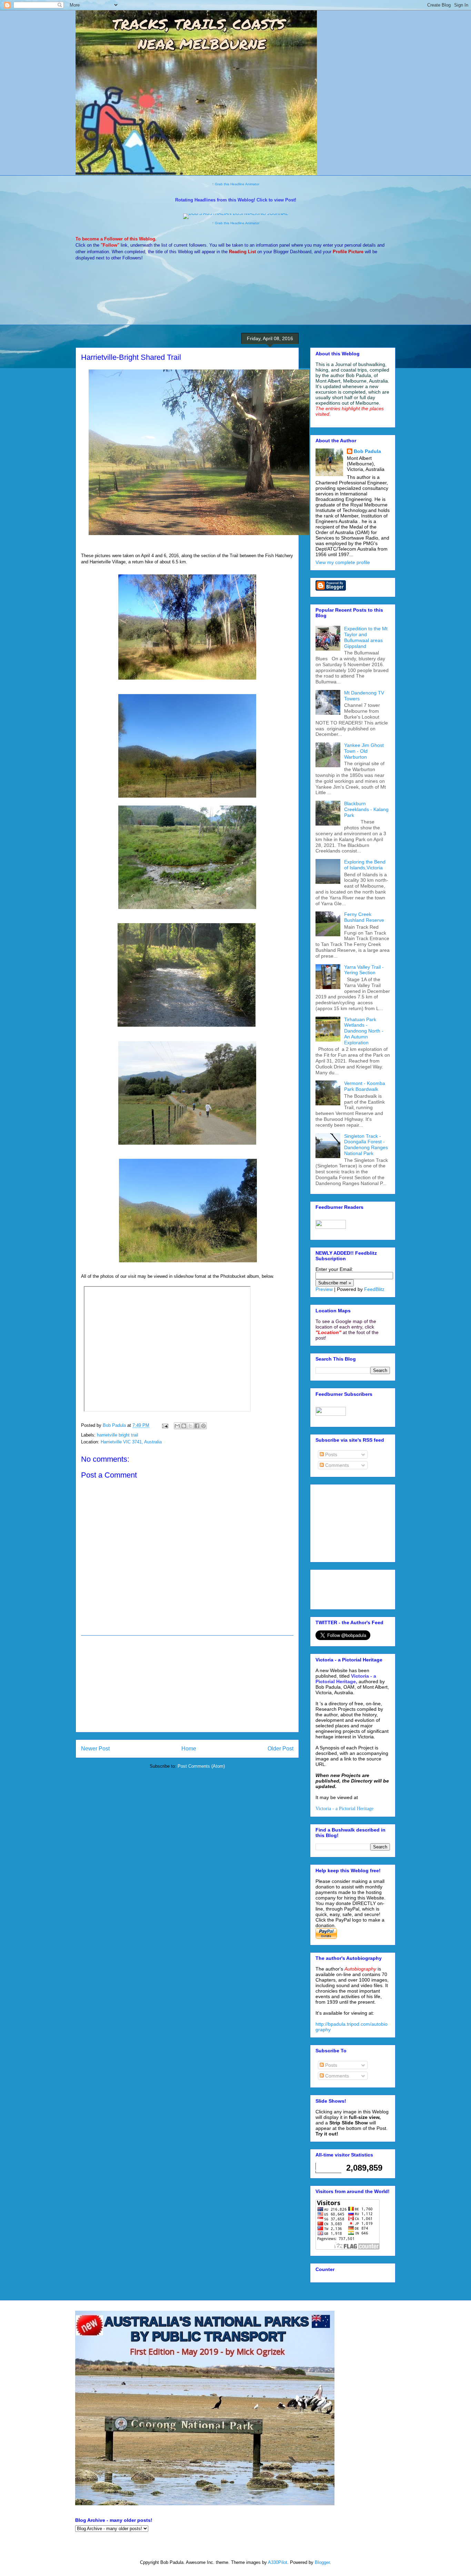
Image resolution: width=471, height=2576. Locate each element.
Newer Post (95, 1749)
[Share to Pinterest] (203, 1426)
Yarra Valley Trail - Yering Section (364, 970)
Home (189, 1749)
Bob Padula (367, 451)
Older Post (280, 1749)
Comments (336, 1465)
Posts (330, 1454)
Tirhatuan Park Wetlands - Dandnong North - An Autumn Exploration (364, 1031)
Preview (324, 1289)
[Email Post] (165, 1425)
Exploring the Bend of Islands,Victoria (365, 865)
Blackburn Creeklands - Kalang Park (366, 809)
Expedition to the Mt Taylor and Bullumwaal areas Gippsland (366, 637)
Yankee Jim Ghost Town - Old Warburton (364, 751)
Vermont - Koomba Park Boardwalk (365, 1086)
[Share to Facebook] (197, 1426)
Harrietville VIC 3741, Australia (131, 1442)
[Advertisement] (187, 1684)
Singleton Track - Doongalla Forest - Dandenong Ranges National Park (366, 1145)
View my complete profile (343, 562)
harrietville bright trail (118, 1435)
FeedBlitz (374, 1289)
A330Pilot (278, 2562)
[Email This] (177, 1426)
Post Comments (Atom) (201, 1766)
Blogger (322, 2562)
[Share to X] (190, 1426)
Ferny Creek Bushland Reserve (364, 917)
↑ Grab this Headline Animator (236, 184)
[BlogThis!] (184, 1426)
